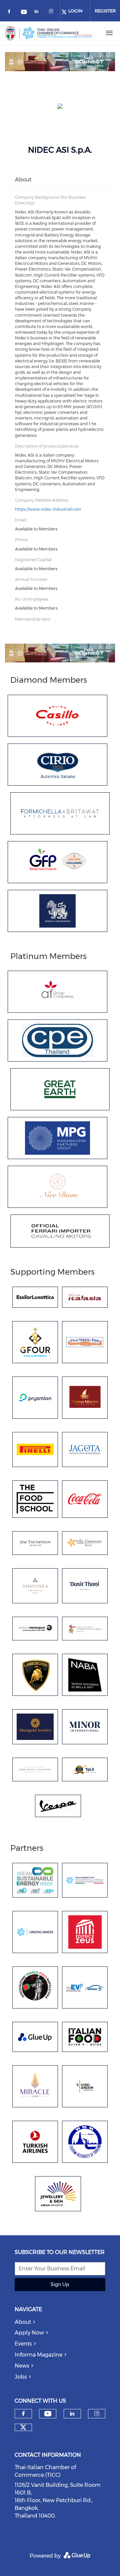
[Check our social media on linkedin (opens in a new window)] (38, 13)
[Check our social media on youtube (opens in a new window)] (24, 13)
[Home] (49, 33)
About (23, 2322)
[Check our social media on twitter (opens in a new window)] (23, 2427)
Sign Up (60, 2284)
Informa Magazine (38, 2355)
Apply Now (29, 2333)
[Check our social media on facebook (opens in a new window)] (10, 13)
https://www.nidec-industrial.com (48, 509)
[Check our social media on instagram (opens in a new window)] (52, 13)
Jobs (21, 2377)
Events (23, 2344)
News (22, 2366)
